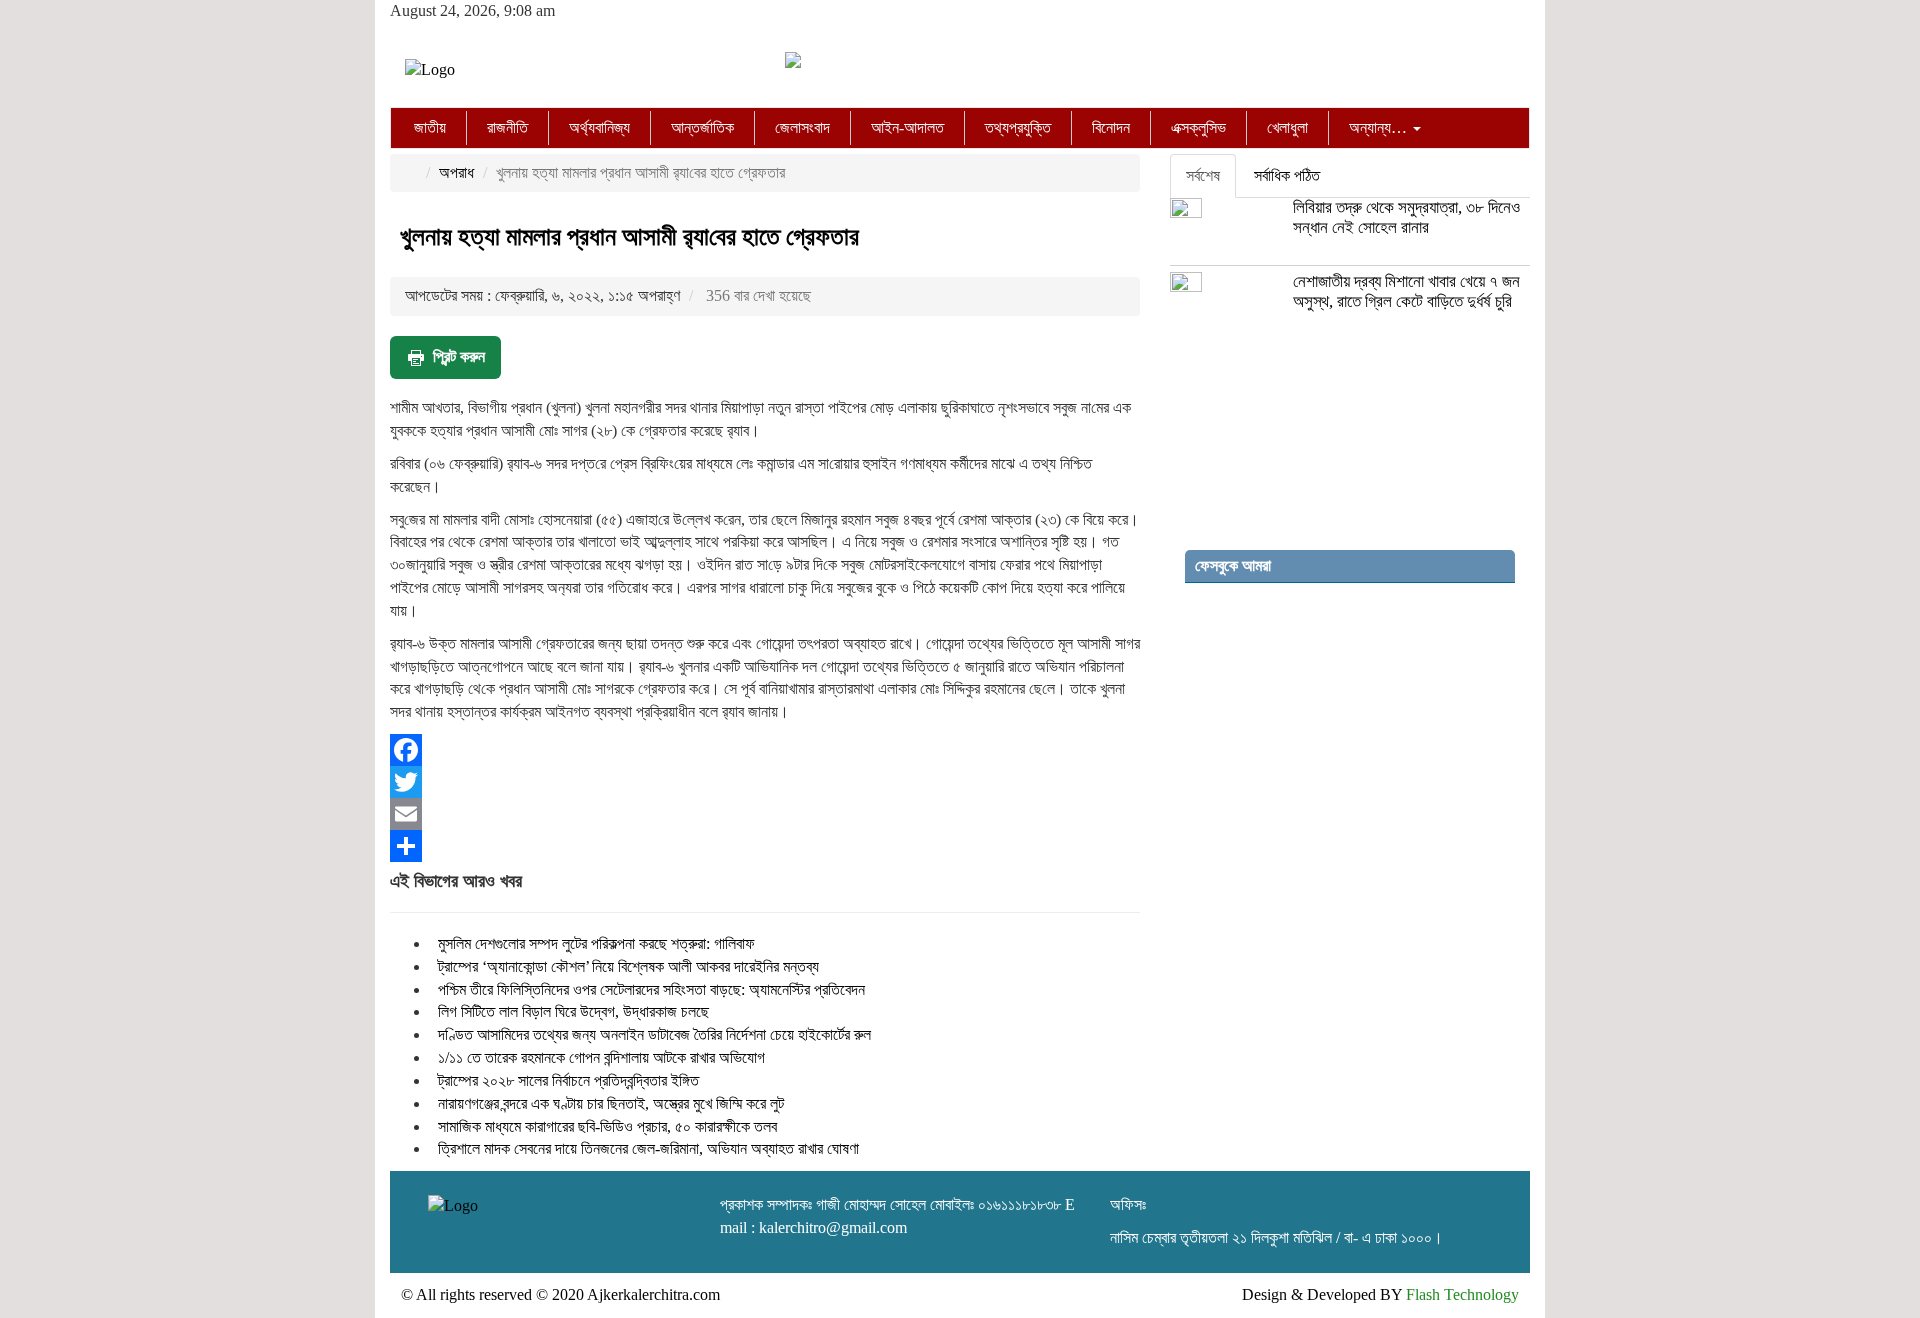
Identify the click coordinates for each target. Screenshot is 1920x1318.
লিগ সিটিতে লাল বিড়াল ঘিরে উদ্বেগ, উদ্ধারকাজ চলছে (573, 1011)
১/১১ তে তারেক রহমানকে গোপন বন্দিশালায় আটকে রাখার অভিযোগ (601, 1057)
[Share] (765, 846)
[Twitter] (765, 782)
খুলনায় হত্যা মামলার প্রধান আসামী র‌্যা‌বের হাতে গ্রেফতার (629, 236)
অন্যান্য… (1380, 127)
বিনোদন (1111, 127)
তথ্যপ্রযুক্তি (1018, 127)
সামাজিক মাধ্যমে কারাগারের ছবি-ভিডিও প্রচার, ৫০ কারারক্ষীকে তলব (607, 1126)
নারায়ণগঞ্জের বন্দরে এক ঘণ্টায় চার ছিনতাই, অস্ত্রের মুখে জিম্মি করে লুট (611, 1103)
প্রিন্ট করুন (459, 356)
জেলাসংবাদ (802, 127)
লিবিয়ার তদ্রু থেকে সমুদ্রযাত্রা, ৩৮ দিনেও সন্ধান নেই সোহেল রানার (1406, 217)
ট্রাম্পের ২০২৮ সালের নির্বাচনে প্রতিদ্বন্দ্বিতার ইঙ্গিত (568, 1080)
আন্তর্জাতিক (702, 127)
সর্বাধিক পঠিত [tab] (1287, 175)
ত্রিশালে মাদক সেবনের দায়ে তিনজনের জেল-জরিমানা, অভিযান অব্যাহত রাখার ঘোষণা (648, 1148)
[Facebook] (765, 750)
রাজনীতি (507, 127)
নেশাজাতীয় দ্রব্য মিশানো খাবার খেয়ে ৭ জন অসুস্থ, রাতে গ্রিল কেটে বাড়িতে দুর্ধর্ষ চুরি (1406, 291)
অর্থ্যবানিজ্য (599, 127)
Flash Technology (1462, 1294)
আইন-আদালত (907, 127)
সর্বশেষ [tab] (1203, 175)
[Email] (765, 814)
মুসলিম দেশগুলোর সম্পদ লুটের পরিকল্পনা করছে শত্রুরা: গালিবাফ (596, 943)
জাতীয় (430, 127)
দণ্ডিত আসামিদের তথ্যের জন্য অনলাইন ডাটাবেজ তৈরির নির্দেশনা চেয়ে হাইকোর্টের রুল (654, 1034)
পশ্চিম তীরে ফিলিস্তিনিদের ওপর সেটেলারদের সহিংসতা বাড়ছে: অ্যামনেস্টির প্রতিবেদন (651, 989)
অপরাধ (456, 172)
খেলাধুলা (1287, 127)
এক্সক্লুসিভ (1198, 127)
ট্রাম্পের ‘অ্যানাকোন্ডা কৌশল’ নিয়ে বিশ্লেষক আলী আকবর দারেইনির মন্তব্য (628, 966)
